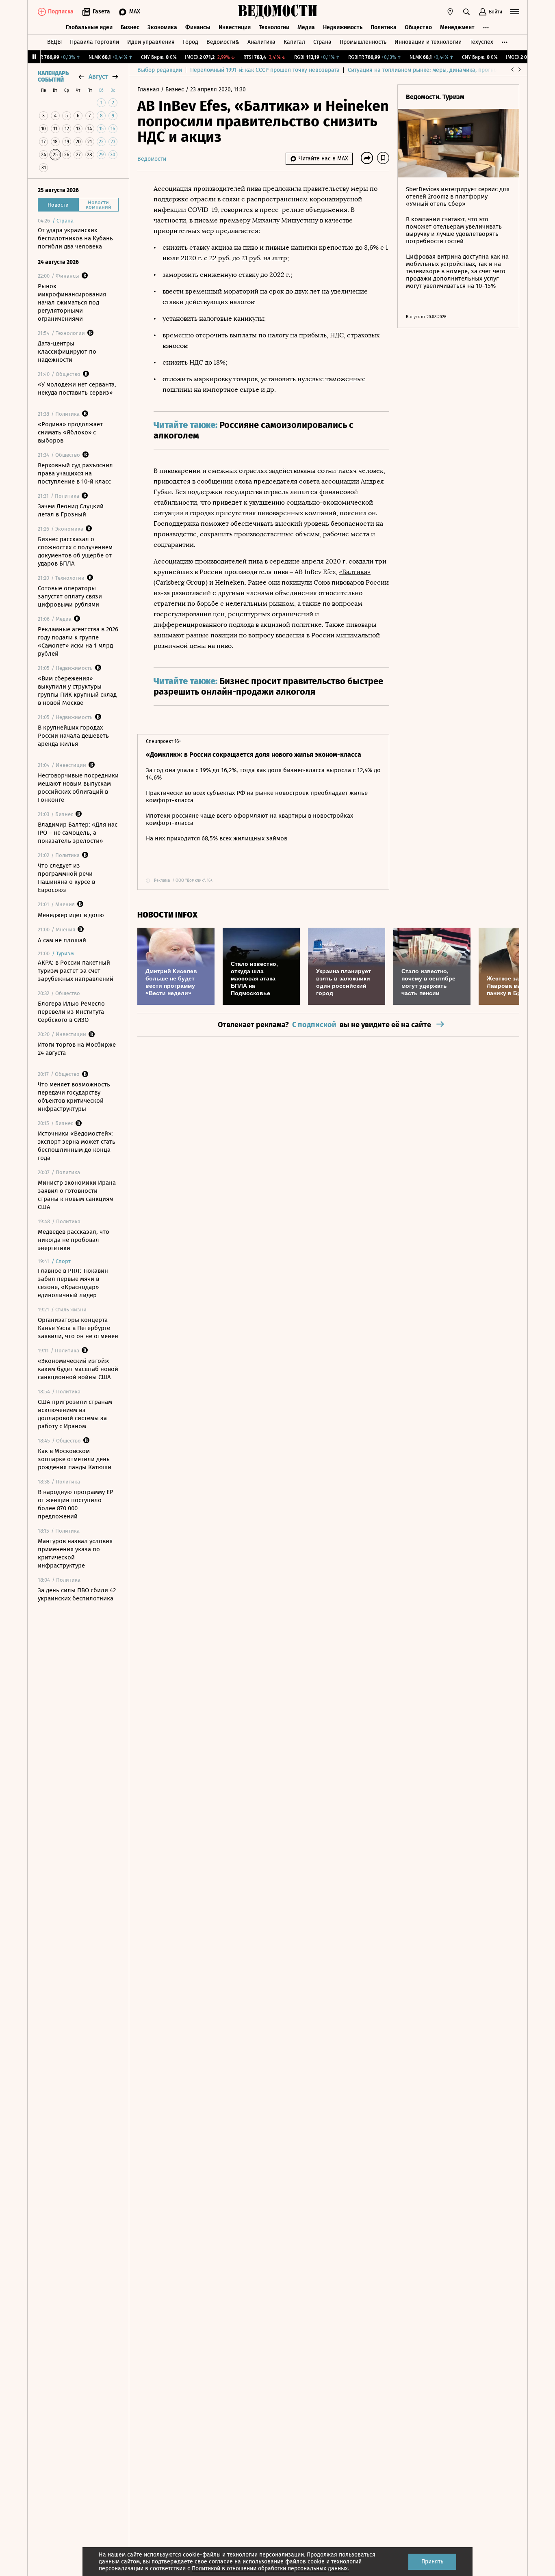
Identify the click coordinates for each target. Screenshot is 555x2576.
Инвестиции (235, 27)
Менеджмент (457, 27)
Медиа (306, 27)
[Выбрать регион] (450, 12)
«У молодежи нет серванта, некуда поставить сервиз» (77, 389)
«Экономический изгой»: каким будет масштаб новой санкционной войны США (78, 1369)
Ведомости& (223, 42)
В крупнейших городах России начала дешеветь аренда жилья (73, 736)
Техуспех (481, 42)
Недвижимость (343, 27)
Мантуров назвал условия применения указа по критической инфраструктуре (75, 1553)
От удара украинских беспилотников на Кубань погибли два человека (75, 238)
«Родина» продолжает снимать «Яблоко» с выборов (70, 432)
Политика (384, 27)
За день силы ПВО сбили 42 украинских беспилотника (77, 1594)
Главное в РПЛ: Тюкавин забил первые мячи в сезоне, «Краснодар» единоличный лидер (73, 1283)
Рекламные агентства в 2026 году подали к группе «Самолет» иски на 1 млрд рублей (78, 641)
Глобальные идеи (89, 27)
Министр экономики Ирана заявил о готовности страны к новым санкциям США (77, 1195)
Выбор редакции (160, 70)
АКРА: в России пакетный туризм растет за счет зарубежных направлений (76, 971)
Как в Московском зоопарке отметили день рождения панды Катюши (75, 1459)
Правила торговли (94, 42)
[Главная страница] (277, 12)
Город (191, 42)
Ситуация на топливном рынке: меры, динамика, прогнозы (426, 70)
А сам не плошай (62, 940)
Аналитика (261, 42)
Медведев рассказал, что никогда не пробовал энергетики (74, 1240)
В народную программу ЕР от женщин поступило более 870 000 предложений (76, 1504)
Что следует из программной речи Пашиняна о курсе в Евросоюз (66, 878)
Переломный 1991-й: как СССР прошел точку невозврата (265, 70)
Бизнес (130, 27)
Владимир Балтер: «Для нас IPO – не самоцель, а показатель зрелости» (78, 833)
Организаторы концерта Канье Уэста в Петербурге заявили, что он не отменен (78, 1328)
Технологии (274, 27)
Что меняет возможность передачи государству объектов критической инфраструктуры (74, 1097)
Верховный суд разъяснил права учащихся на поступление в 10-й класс (75, 473)
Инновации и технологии (428, 42)
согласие (221, 2562)
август (98, 77)
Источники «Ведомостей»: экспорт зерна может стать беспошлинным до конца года (77, 1146)
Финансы (198, 27)
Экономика (162, 27)
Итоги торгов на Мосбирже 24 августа (77, 1049)
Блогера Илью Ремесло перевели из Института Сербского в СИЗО (71, 1012)
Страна (322, 42)
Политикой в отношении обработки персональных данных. (270, 2568)
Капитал (294, 42)
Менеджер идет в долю (71, 915)
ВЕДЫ (54, 42)
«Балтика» (355, 572)
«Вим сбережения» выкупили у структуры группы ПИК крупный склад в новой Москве (77, 691)
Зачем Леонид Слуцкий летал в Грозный (71, 510)
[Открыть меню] (515, 12)
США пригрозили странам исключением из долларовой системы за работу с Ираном (75, 1414)
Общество (418, 27)
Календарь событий (53, 77)
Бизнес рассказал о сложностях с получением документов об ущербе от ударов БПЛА (75, 551)
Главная (149, 90)
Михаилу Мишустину (285, 220)
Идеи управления (151, 42)
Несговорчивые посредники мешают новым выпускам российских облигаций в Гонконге (78, 788)
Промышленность (363, 42)
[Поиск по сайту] (466, 12)
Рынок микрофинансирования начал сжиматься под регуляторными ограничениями (72, 302)
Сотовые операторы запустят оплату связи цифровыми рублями (70, 596)
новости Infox (167, 915)
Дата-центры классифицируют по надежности (67, 352)
